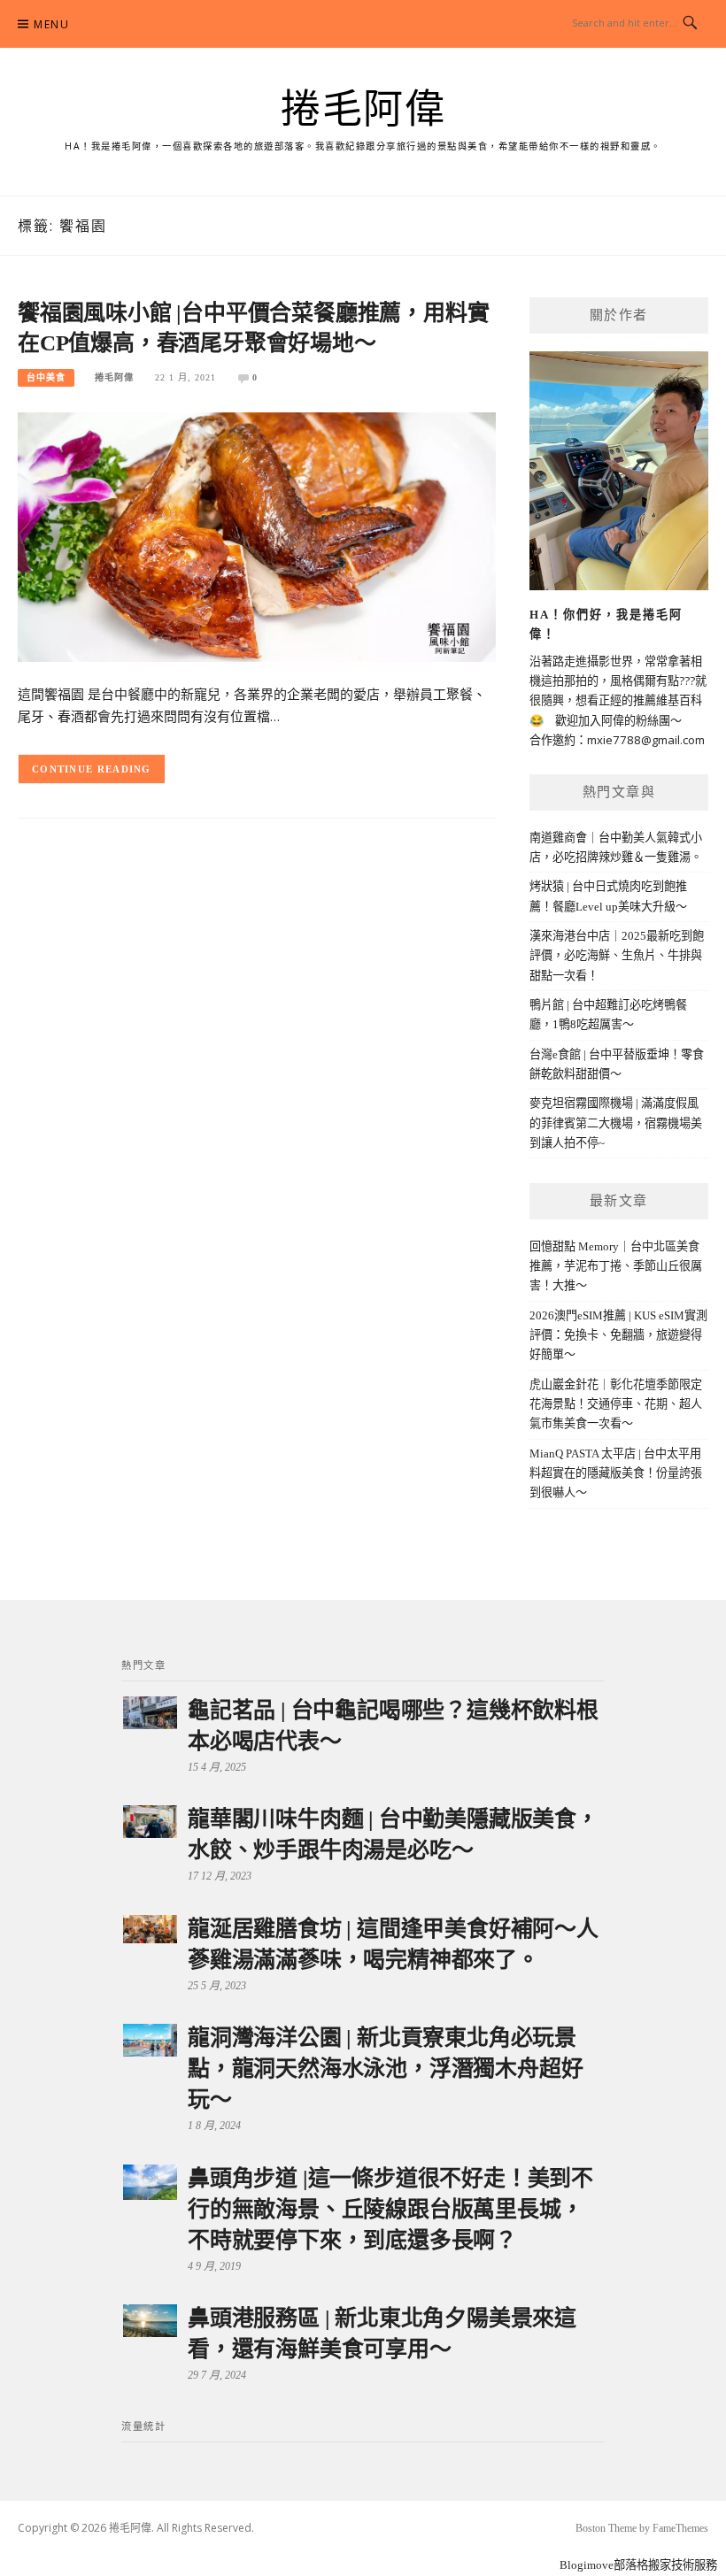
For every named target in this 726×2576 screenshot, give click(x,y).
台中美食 (46, 377)
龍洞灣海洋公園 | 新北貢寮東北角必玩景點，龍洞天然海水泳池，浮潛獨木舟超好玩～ (385, 2068)
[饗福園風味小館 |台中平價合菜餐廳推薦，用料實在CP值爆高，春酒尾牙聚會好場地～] (257, 536)
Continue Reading (92, 769)
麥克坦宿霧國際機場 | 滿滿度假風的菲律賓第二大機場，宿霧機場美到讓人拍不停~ (616, 1123)
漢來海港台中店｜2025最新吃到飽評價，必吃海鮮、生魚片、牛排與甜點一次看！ (617, 956)
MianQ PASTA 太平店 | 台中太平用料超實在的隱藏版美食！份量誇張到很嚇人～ (616, 1473)
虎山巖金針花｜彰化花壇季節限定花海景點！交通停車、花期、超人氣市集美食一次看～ (616, 1404)
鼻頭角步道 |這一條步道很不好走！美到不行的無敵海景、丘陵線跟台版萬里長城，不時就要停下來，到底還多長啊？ (390, 2209)
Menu (51, 24)
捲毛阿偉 (363, 110)
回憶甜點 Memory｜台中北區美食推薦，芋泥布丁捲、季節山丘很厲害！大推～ (616, 1266)
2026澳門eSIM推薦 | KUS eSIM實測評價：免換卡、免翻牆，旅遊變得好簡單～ (618, 1335)
